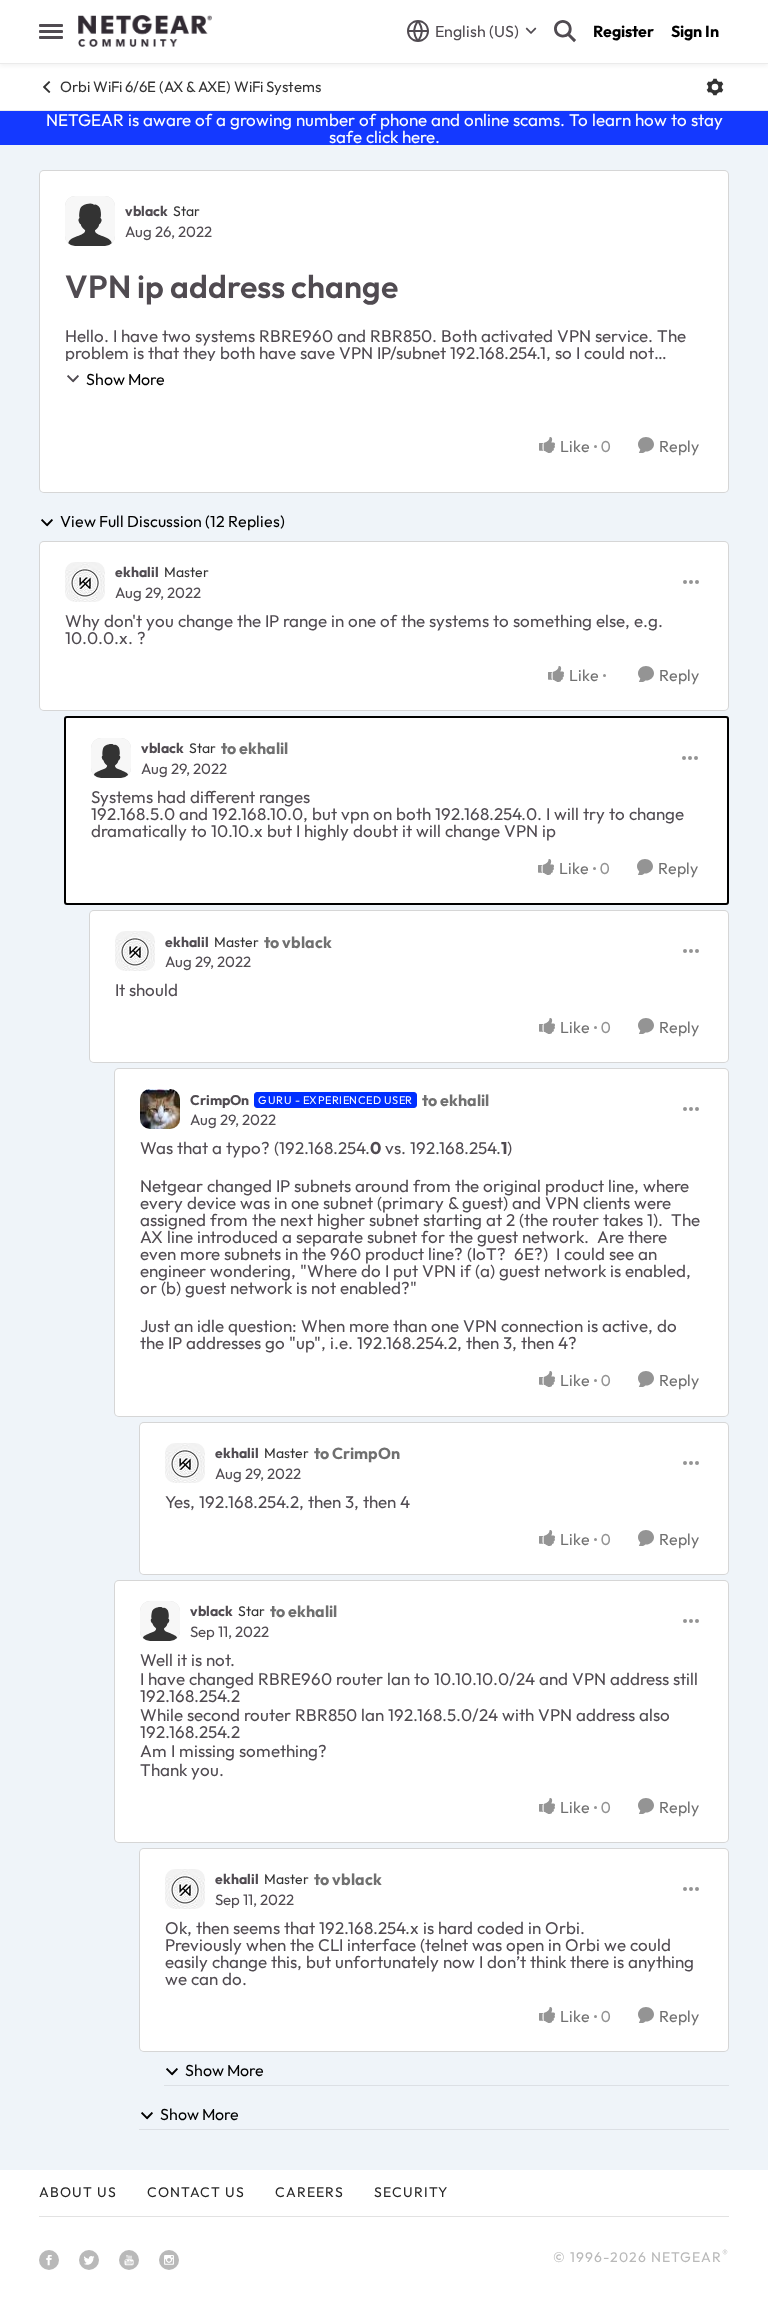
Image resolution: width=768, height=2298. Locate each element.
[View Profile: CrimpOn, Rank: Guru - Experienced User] (160, 1109)
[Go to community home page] (145, 31)
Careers (309, 2192)
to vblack (298, 942)
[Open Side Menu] (51, 31)
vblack (146, 211)
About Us (78, 2192)
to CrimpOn (357, 1453)
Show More (125, 379)
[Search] (565, 31)
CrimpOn (219, 1100)
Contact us (196, 2192)
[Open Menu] (715, 87)
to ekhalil (254, 748)
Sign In (695, 31)
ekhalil (137, 572)
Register (623, 31)
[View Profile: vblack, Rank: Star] (90, 221)
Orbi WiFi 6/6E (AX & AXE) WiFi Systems (190, 86)
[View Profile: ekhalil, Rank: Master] (85, 582)
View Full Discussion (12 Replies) (172, 522)
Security (411, 2192)
